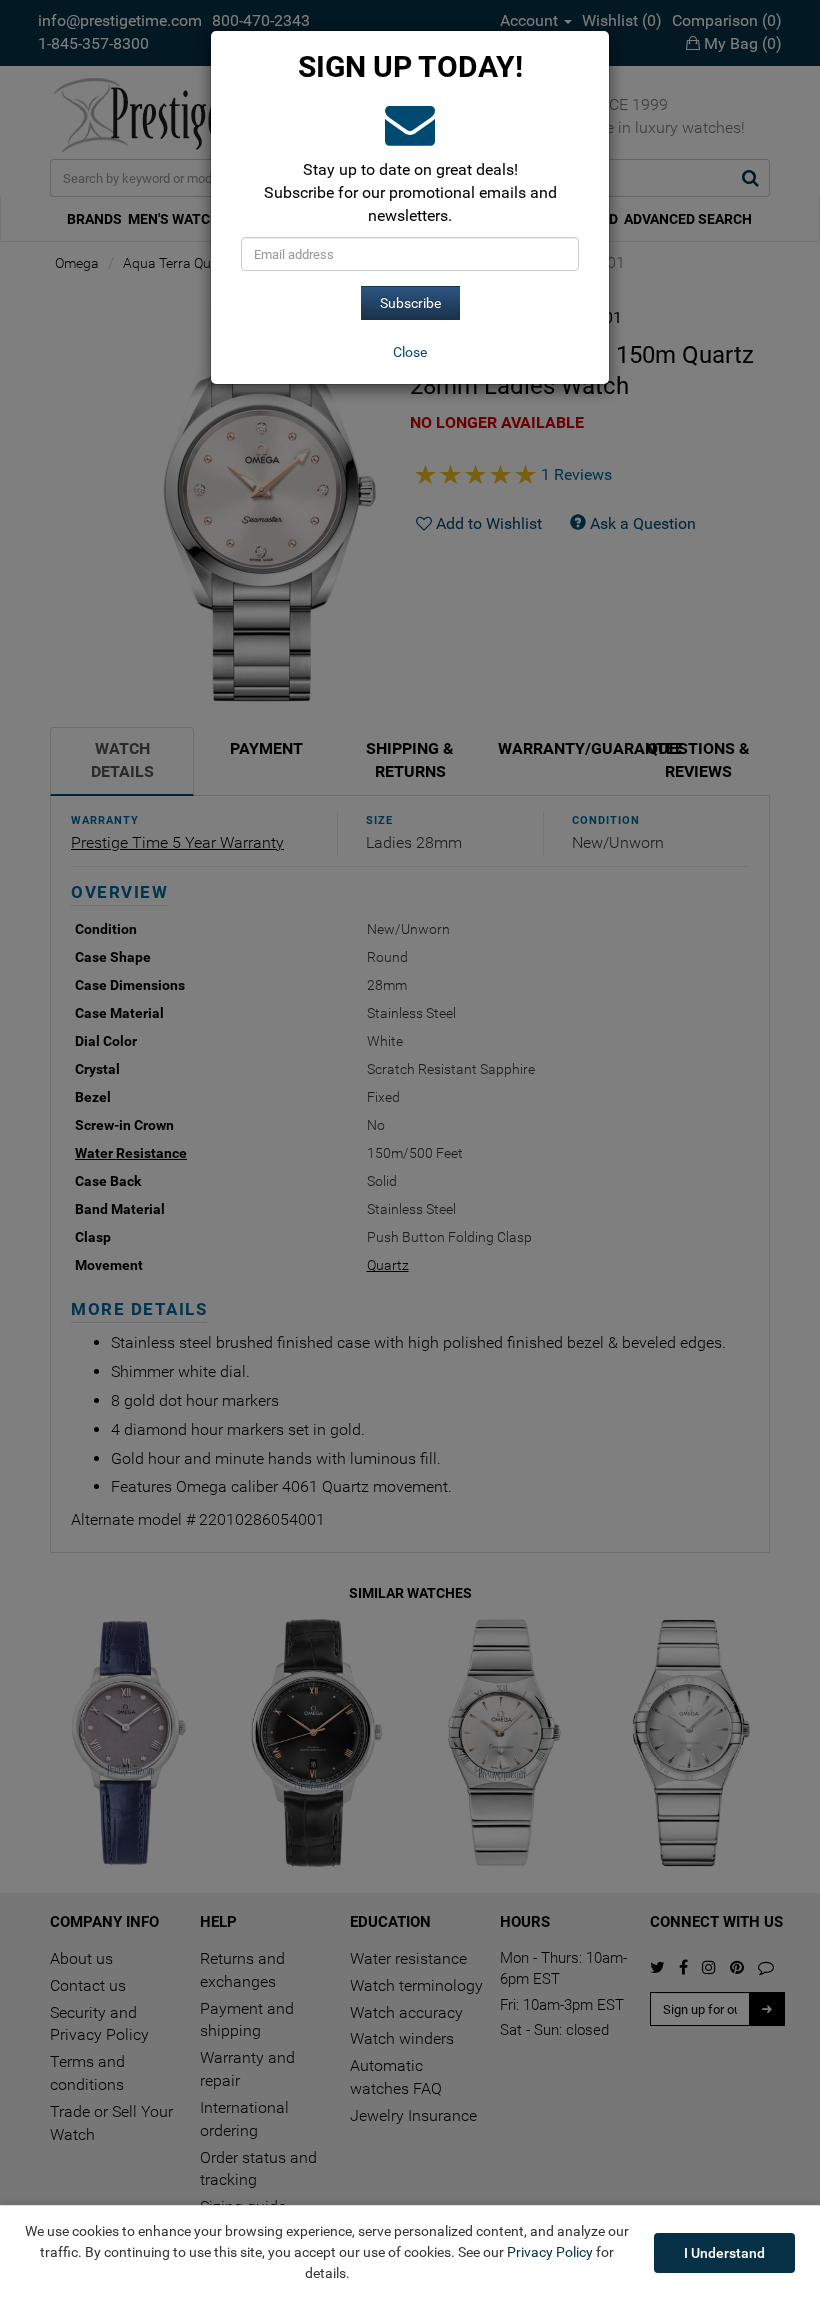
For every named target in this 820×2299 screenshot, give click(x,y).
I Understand (724, 2253)
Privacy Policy (550, 2252)
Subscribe (410, 303)
